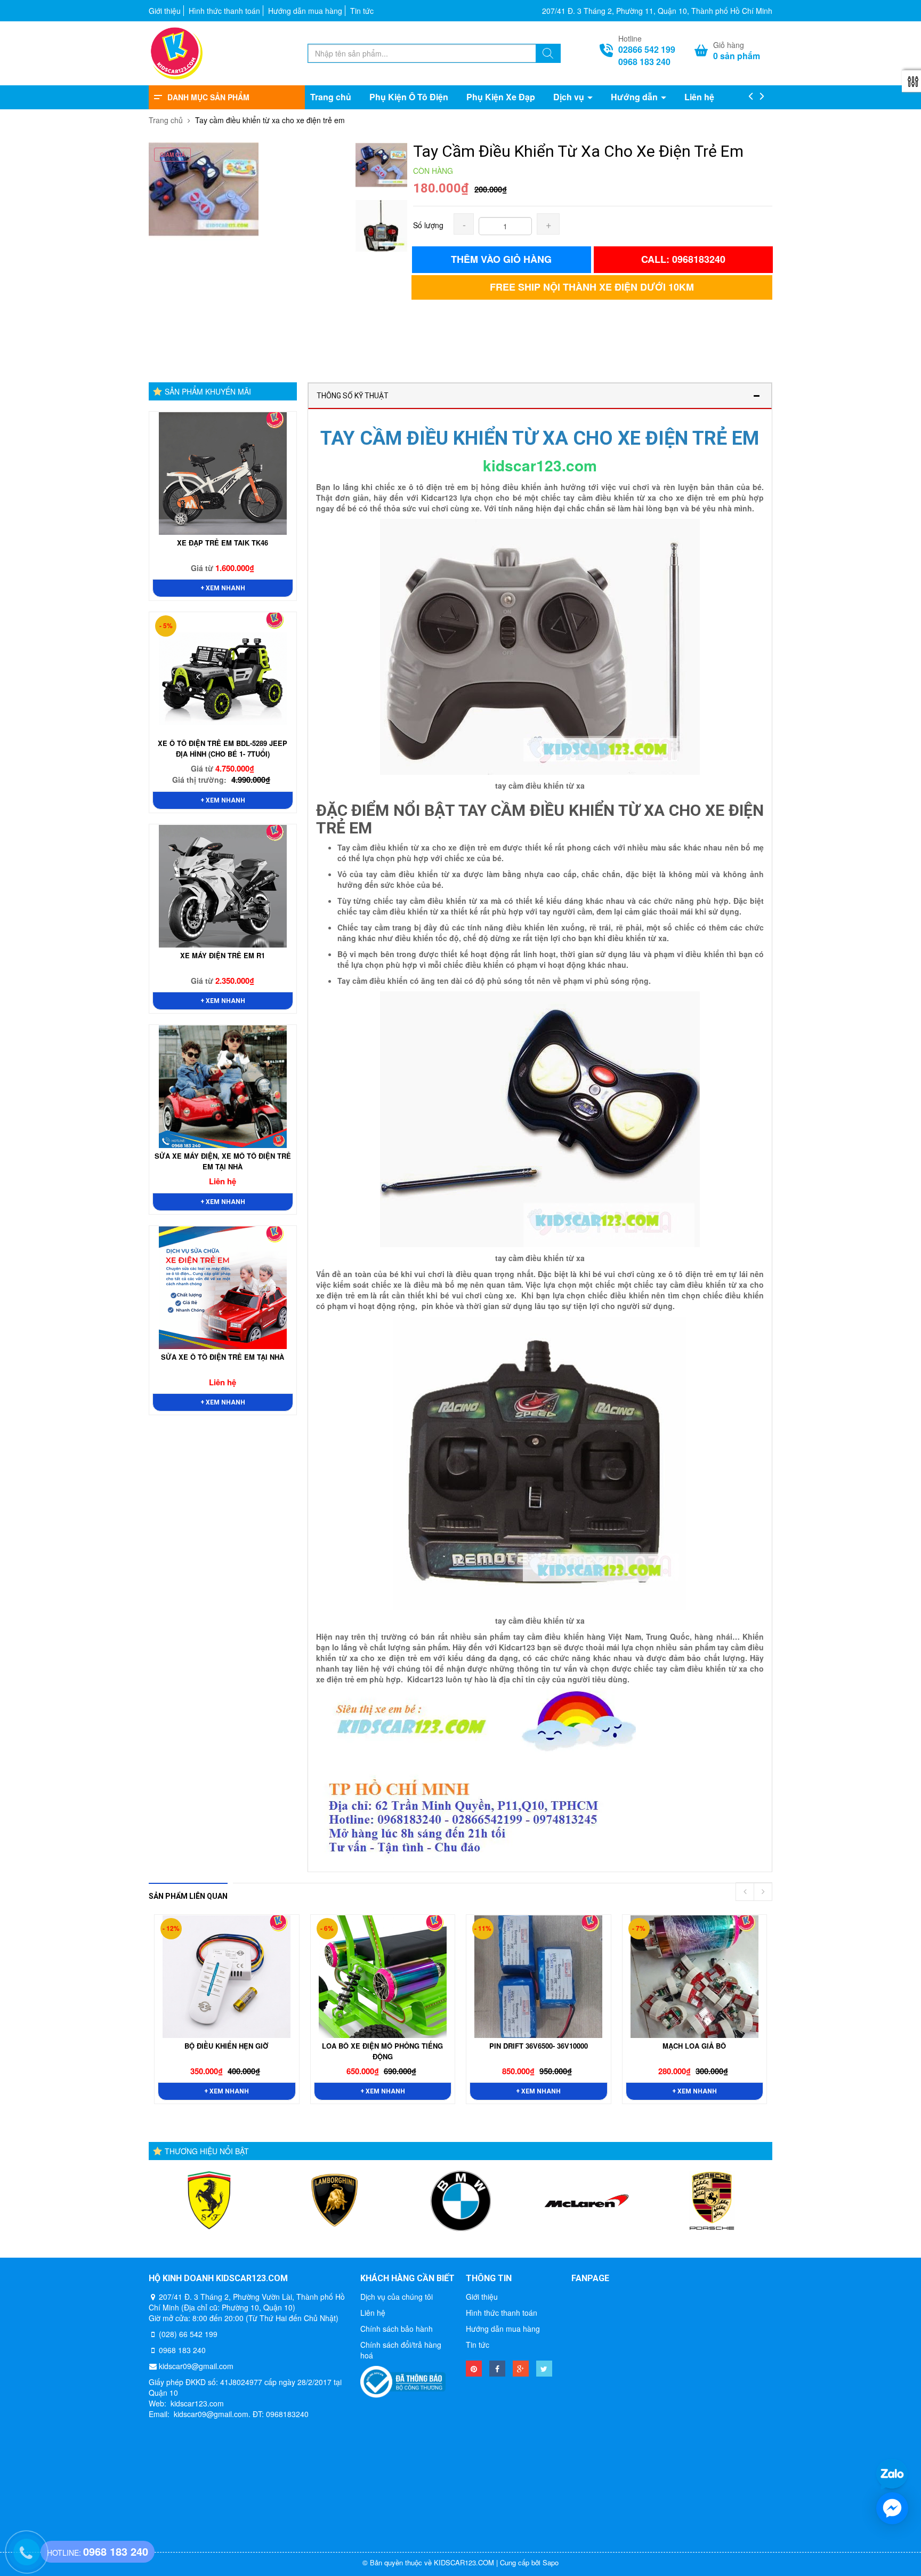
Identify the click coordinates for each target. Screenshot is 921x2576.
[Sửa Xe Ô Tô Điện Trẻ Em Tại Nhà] (223, 1288)
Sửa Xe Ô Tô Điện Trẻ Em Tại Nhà (223, 1357)
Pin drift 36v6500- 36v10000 (539, 2046)
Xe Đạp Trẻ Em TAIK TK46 (223, 543)
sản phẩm (737, 56)
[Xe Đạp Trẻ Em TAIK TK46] (223, 474)
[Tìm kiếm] (548, 54)
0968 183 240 (644, 62)
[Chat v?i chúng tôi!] (892, 2508)
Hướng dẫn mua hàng (305, 11)
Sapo (551, 2562)
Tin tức (362, 11)
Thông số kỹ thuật (353, 396)
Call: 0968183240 (683, 259)
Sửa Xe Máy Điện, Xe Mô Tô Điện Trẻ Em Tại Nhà (223, 1161)
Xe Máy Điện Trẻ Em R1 (223, 955)
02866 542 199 (647, 50)
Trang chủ (331, 97)
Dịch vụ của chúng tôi (397, 2297)
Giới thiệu (165, 11)
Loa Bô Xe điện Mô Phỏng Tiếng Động (382, 2051)
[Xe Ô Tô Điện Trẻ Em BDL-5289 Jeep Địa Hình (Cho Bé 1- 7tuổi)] (223, 674)
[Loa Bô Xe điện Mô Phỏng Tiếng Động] (383, 1977)
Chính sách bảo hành (397, 2329)
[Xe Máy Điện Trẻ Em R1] (223, 886)
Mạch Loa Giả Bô (694, 2046)
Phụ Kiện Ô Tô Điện (409, 97)
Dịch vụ (570, 97)
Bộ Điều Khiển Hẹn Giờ (227, 2046)
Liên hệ (699, 97)
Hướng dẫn (635, 97)
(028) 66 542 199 (188, 2334)
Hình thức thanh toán (224, 11)
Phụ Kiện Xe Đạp (501, 97)
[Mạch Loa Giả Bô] (694, 1977)
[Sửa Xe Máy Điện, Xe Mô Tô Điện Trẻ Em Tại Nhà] (223, 1087)
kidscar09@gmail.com (196, 2366)
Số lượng (428, 225)
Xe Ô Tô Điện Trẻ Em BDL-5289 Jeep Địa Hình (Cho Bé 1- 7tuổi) (223, 748)
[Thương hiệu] (209, 2201)
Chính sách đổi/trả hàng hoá (401, 2350)
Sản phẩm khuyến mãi (208, 391)
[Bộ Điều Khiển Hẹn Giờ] (227, 1977)
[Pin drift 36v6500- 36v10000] (538, 1977)
